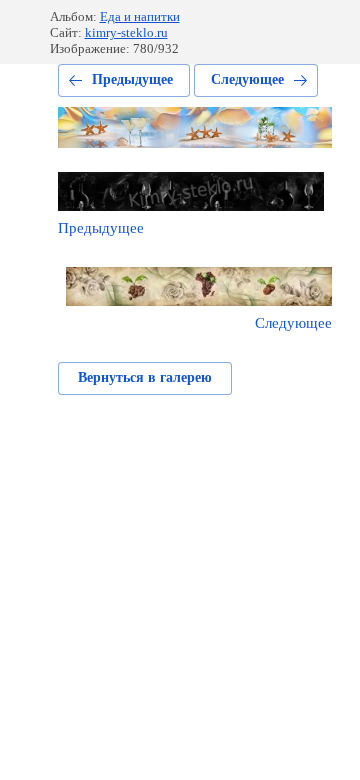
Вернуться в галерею (145, 377)
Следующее (247, 79)
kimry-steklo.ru (126, 32)
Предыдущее (132, 79)
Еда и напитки (140, 16)
